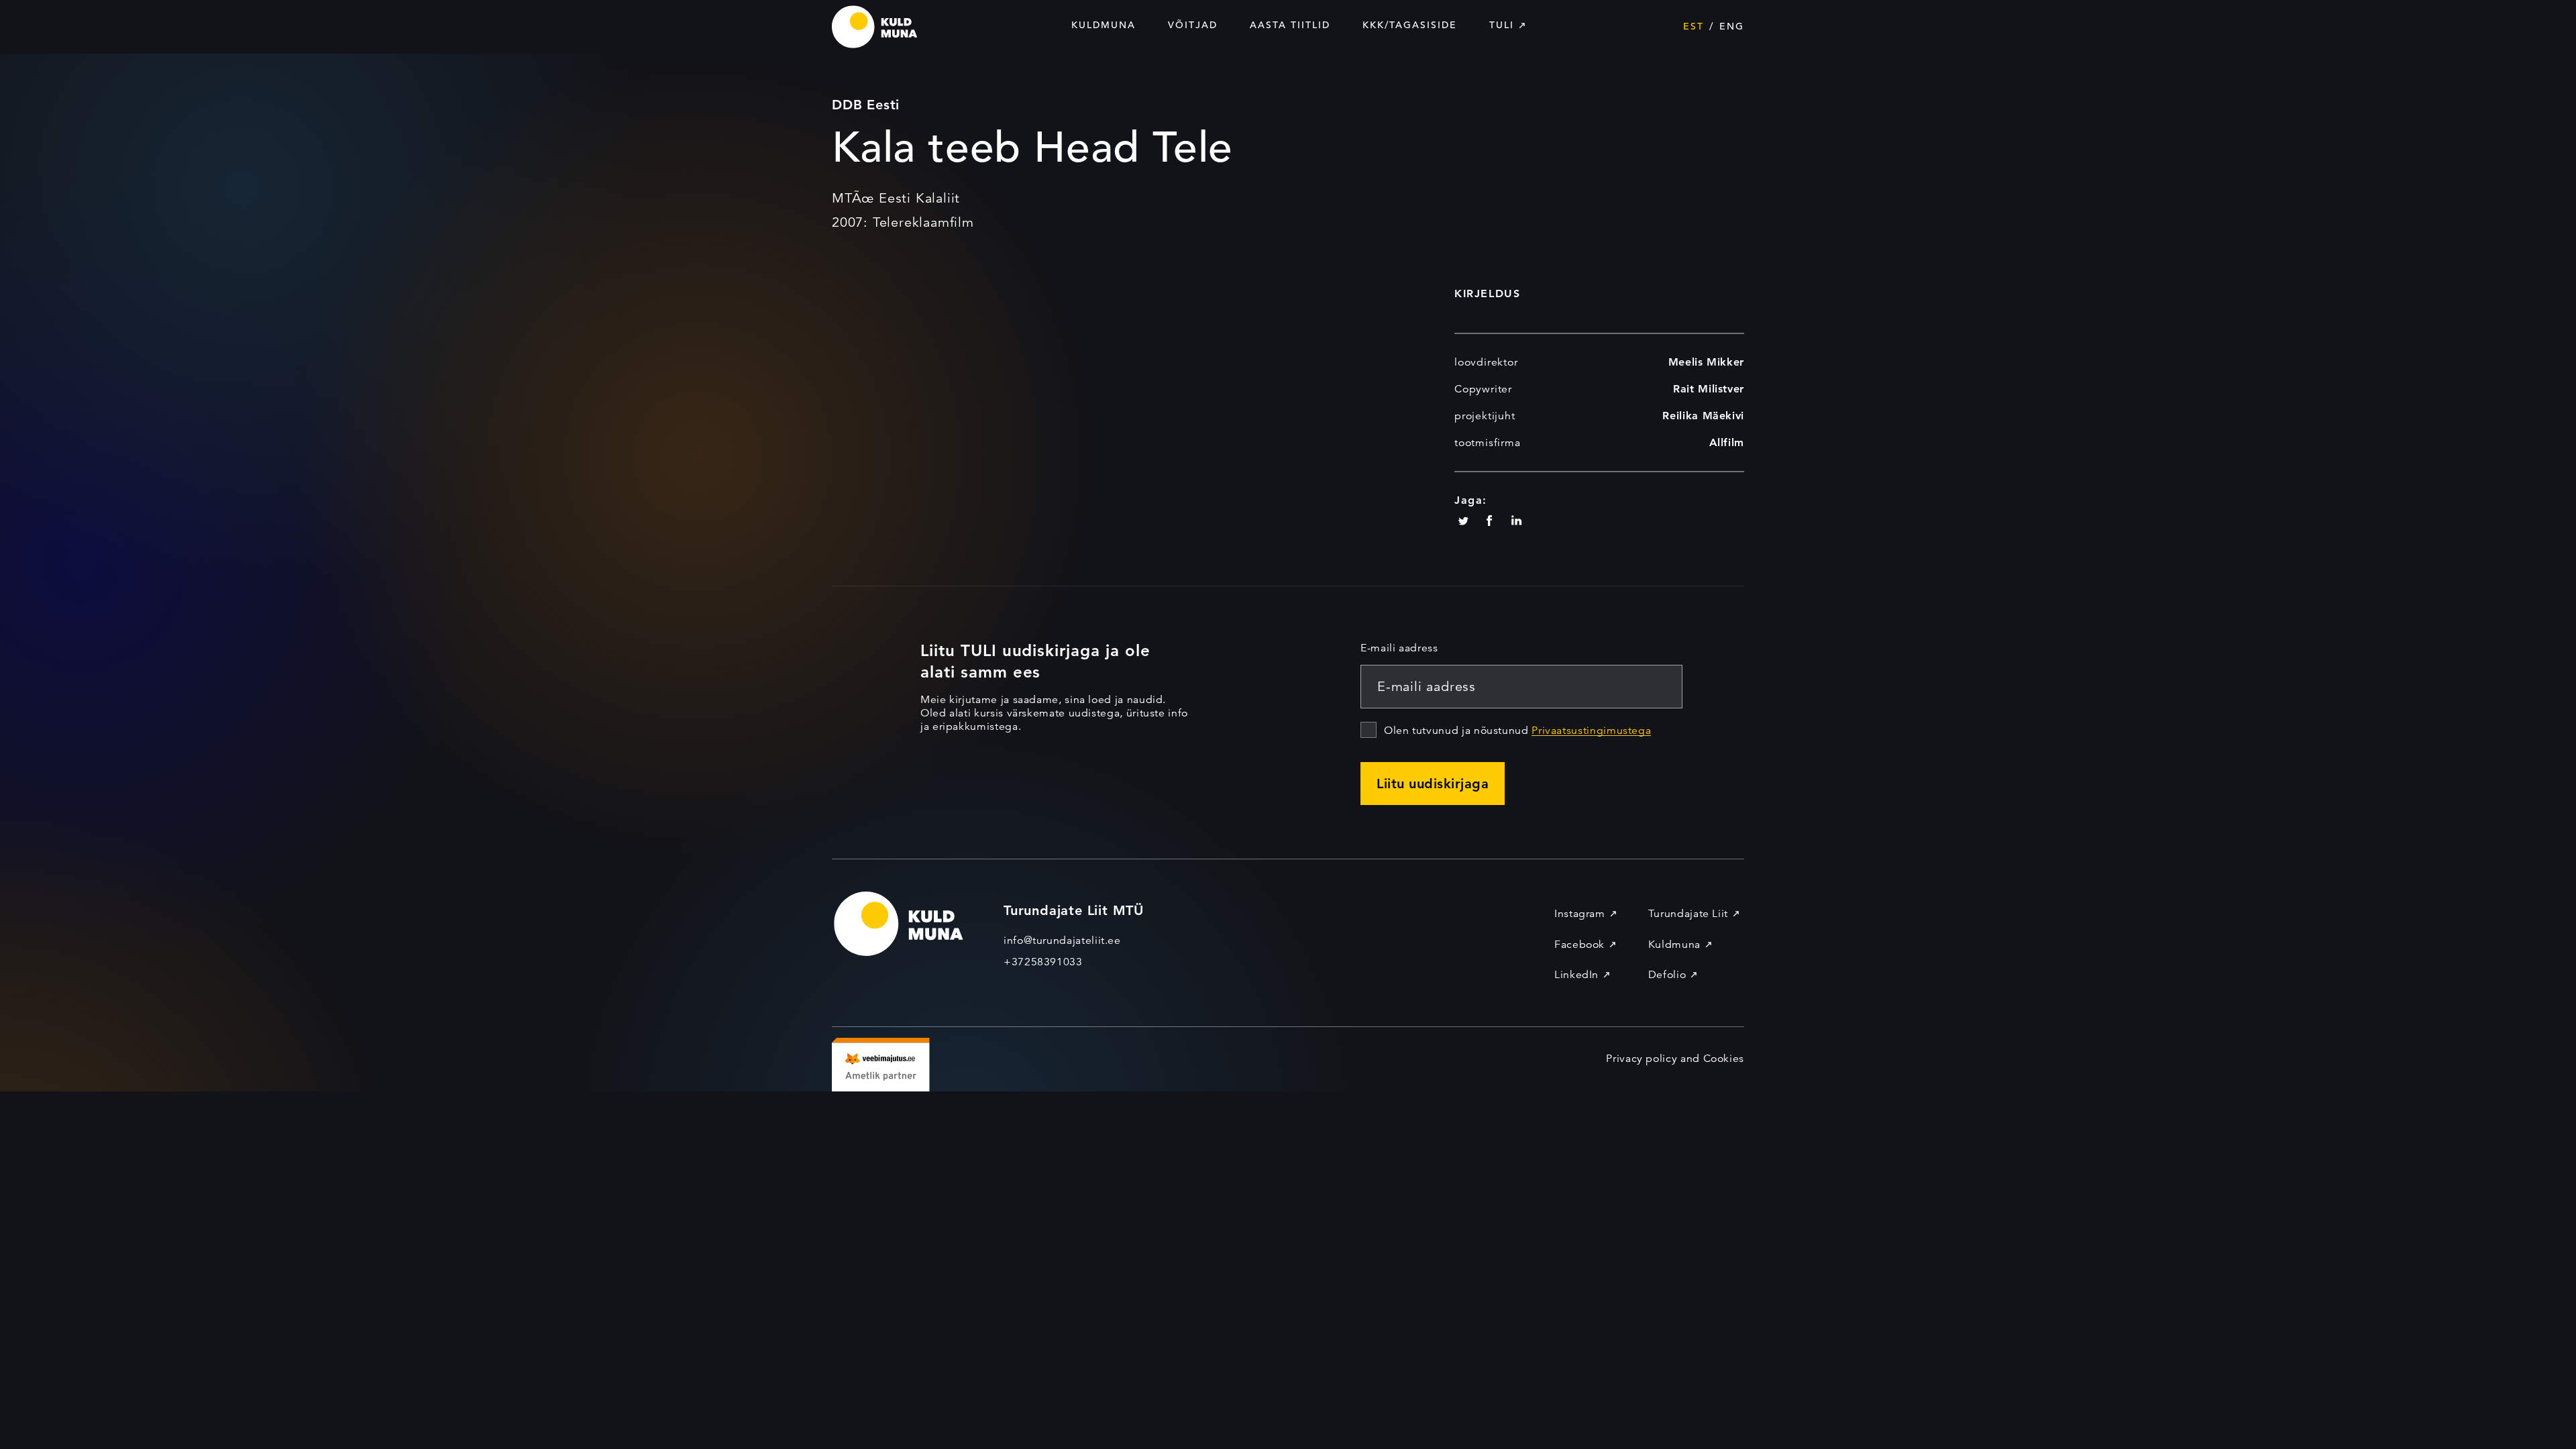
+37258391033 (1043, 962)
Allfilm (1727, 442)
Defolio (1667, 975)
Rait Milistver (1709, 389)
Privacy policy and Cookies (1675, 1059)
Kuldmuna (1104, 25)
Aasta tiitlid (1290, 25)
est (1694, 26)
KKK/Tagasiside (1410, 25)
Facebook (1579, 945)
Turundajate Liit (1688, 914)
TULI (1502, 25)
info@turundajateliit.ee (1062, 941)
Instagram (1580, 914)
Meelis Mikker (1706, 362)
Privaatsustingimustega (1591, 731)
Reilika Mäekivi (1703, 416)
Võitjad (1193, 25)
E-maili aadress (1399, 648)
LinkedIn (1576, 975)
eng (1732, 26)
